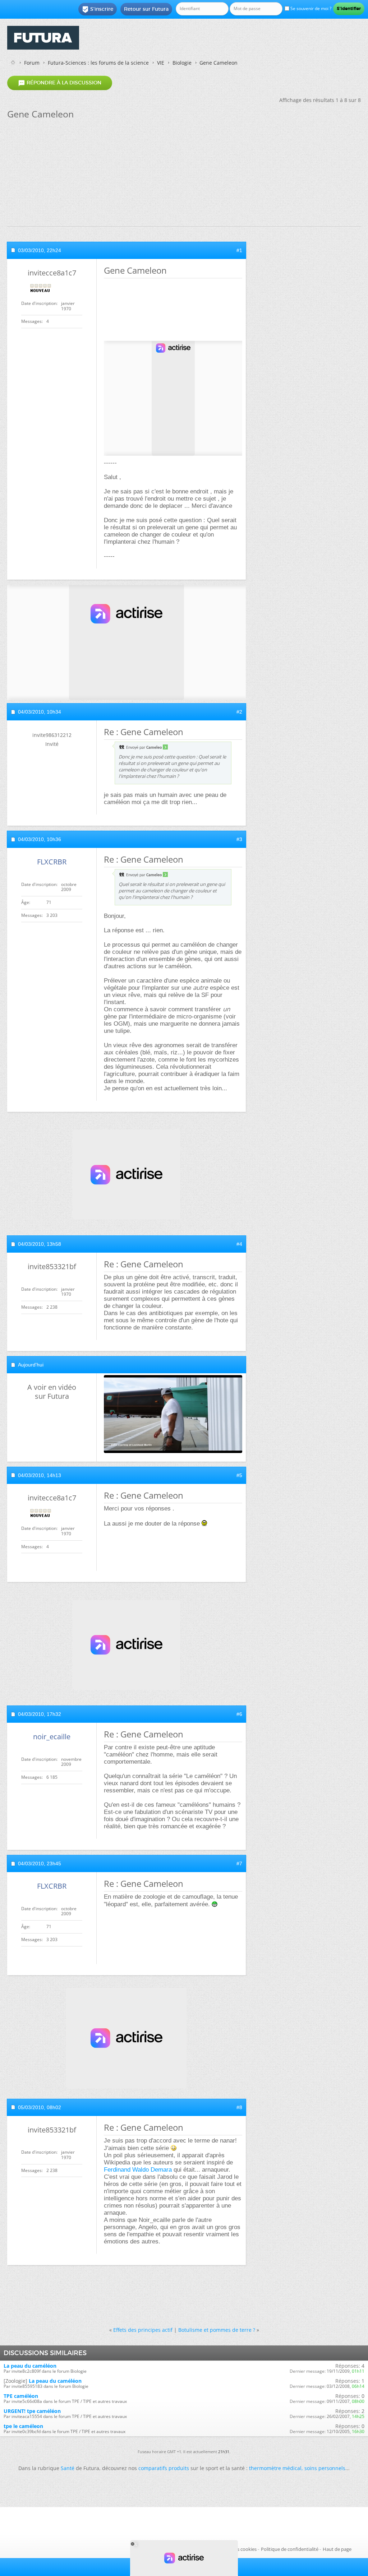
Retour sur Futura (146, 9)
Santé (68, 2468)
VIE (161, 63)
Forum (32, 63)
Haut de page (337, 2549)
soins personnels (325, 2468)
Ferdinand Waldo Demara (138, 2170)
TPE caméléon (21, 2396)
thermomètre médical (275, 2468)
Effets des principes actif (143, 2330)
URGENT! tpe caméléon (32, 2411)
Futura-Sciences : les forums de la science (98, 63)
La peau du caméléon (30, 2366)
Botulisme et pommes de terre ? (217, 2330)
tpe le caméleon (23, 2426)
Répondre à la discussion (60, 83)
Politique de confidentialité (290, 2549)
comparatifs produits (164, 2468)
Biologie (182, 63)
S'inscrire (98, 9)
